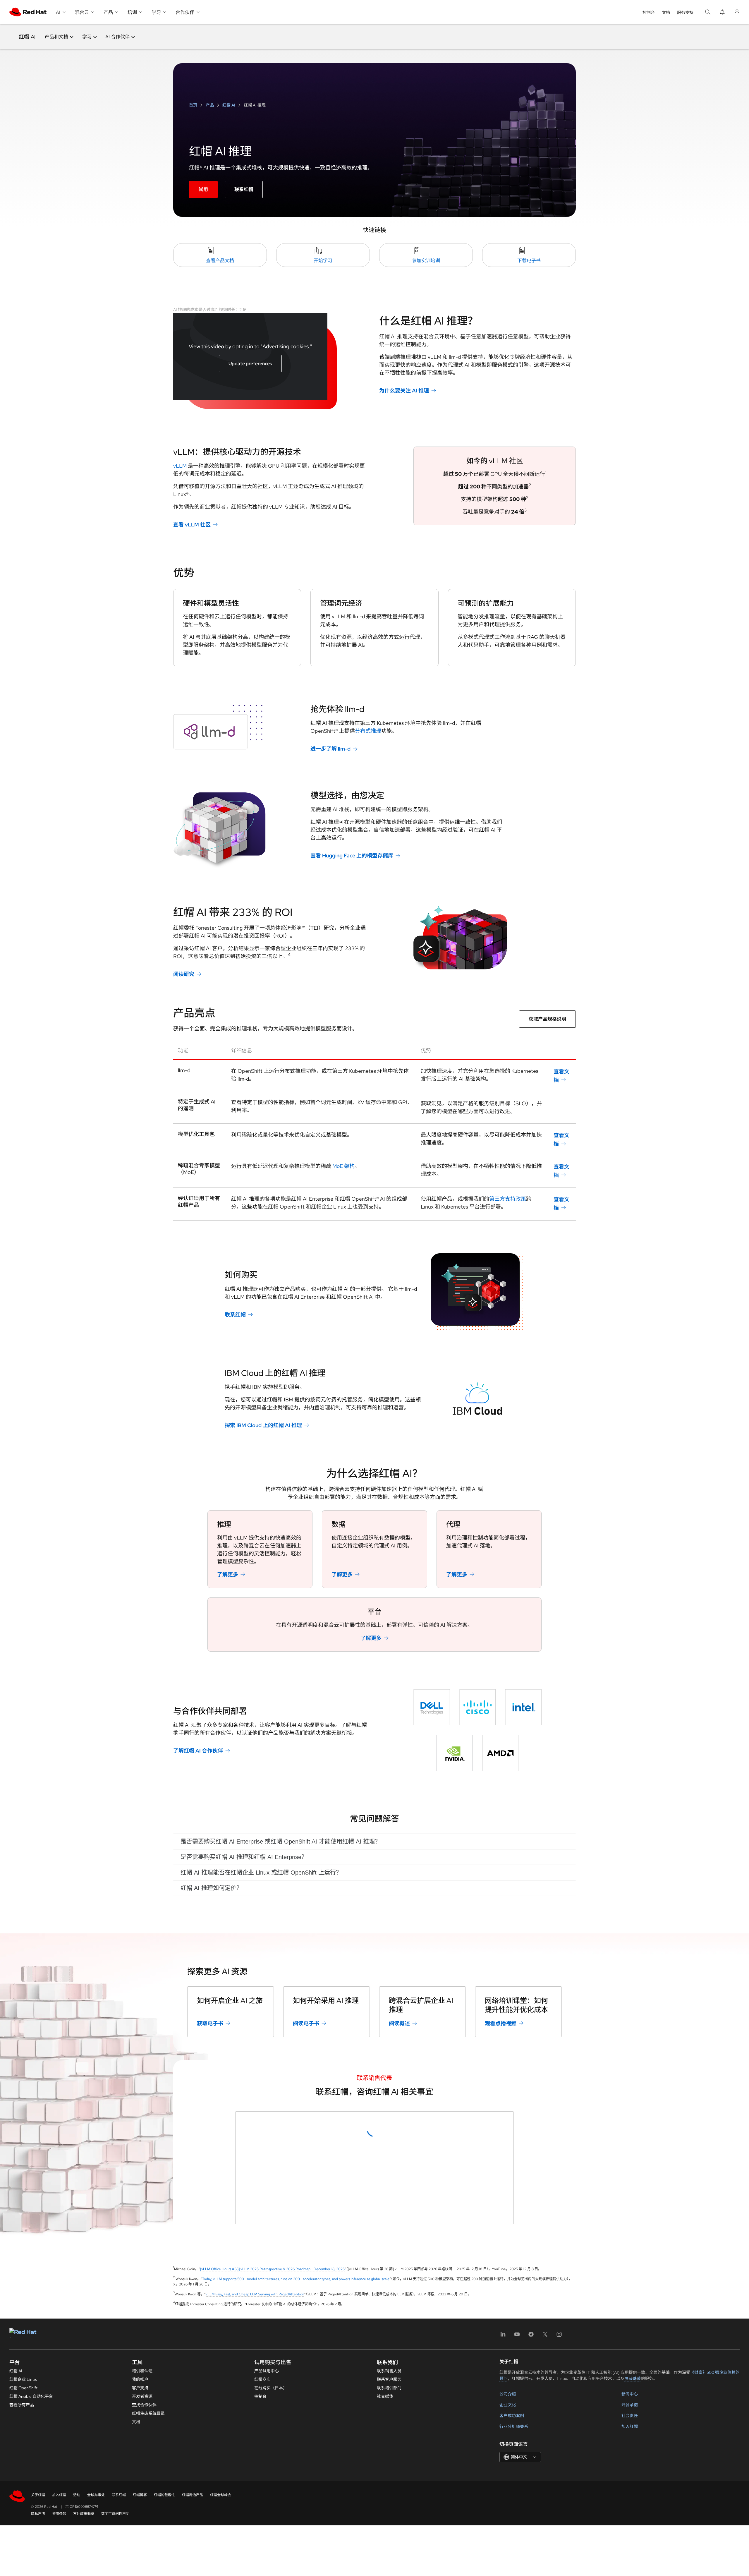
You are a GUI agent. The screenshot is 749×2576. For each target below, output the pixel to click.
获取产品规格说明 (547, 1019)
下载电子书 (529, 261)
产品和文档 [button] (56, 37)
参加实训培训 (426, 261)
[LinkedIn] (503, 2537)
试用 (203, 189)
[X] (545, 2537)
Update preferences (250, 364)
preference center (327, 2388)
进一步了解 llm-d (330, 749)
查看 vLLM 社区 (192, 525)
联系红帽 (244, 189)
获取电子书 (210, 2023)
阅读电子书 (306, 2023)
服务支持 (685, 13)
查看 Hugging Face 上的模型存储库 (352, 855)
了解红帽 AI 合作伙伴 (198, 1751)
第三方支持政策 (508, 1199)
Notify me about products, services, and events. (302, 2368)
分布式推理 (368, 731)
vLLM (180, 466)
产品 (210, 105)
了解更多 (228, 1574)
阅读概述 (399, 2023)
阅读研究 (184, 974)
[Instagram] (559, 2537)
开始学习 (323, 261)
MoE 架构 (343, 1166)
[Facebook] (531, 2537)
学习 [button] (87, 37)
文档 (666, 13)
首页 (194, 105)
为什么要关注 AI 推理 (404, 391)
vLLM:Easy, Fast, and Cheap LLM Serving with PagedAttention (255, 2495)
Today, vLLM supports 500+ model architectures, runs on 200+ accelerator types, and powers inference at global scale (296, 2480)
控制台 (649, 13)
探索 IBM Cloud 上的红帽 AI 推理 (263, 1425)
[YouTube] (517, 2537)
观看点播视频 (501, 2023)
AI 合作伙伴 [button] (117, 37)
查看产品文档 (220, 261)
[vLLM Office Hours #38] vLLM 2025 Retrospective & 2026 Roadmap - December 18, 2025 (272, 2470)
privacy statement (382, 2388)
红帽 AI (27, 37)
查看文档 (561, 1076)
